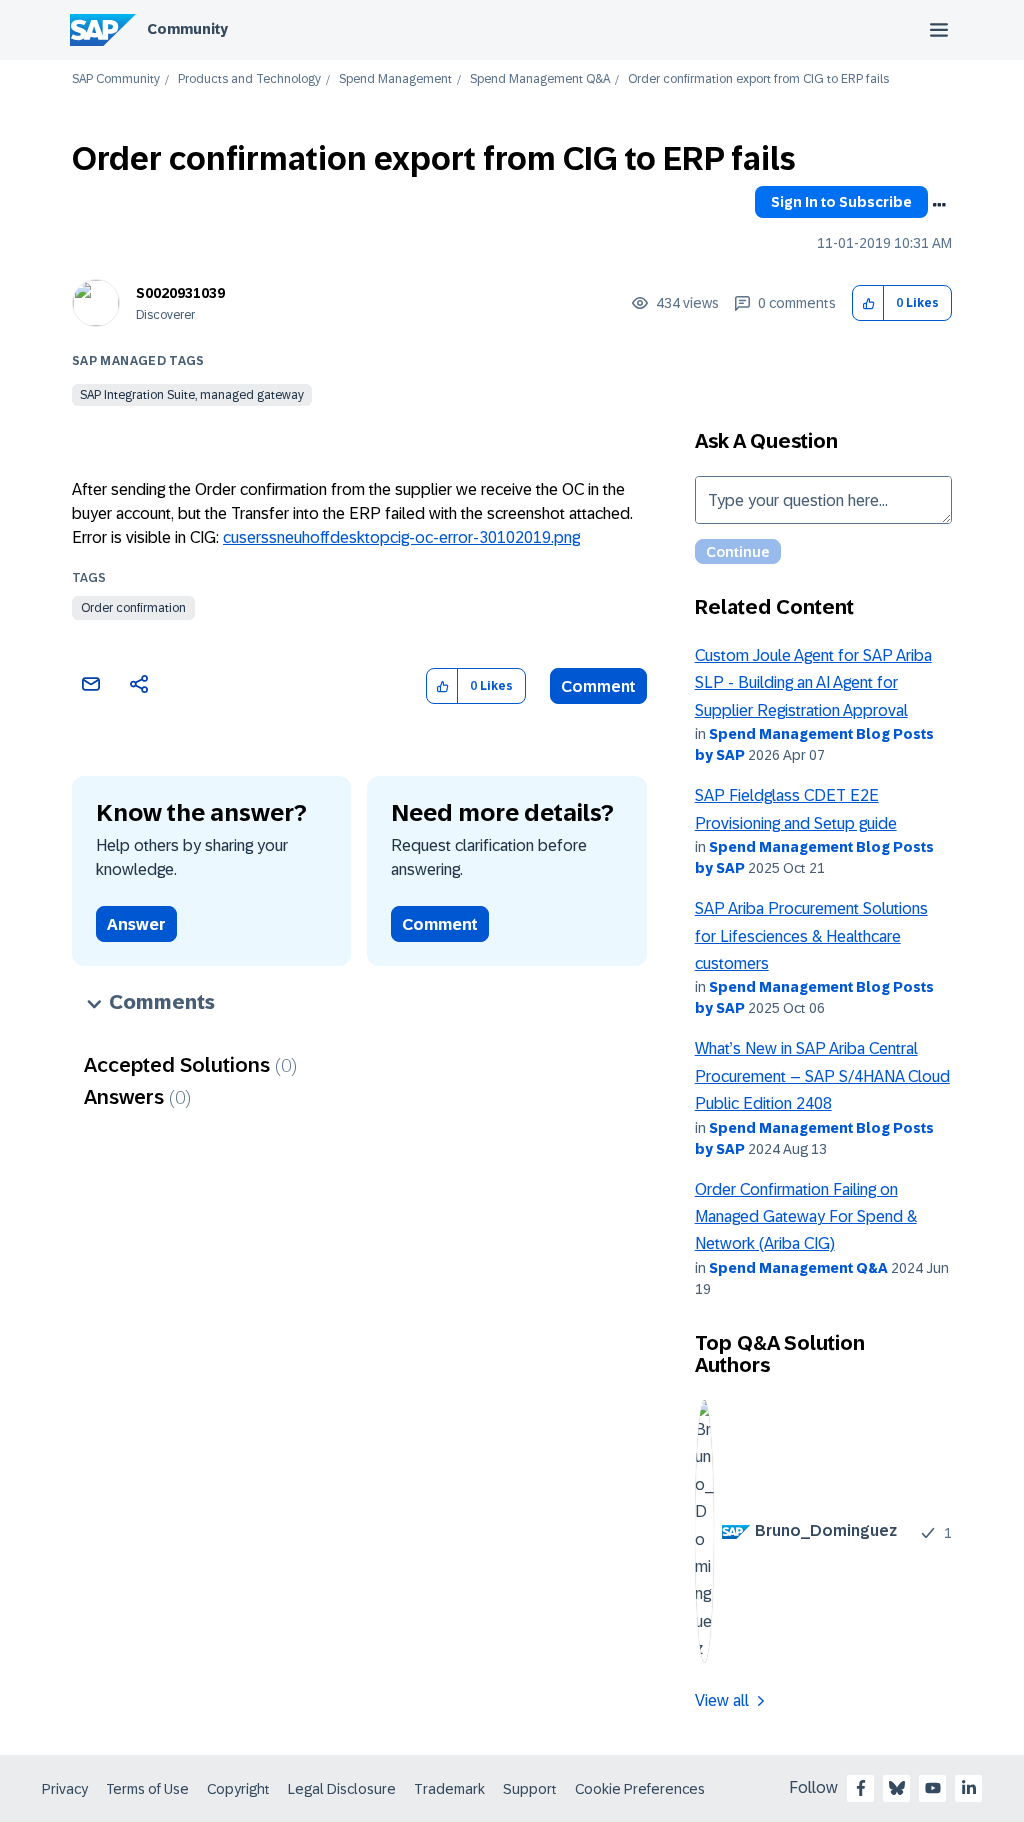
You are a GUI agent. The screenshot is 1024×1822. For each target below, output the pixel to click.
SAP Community (116, 79)
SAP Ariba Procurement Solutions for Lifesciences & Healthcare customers (811, 936)
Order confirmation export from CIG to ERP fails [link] (758, 79)
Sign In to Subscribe (841, 202)
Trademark (449, 1789)
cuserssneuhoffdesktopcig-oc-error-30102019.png (401, 537)
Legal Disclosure (342, 1789)
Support (530, 1789)
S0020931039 (180, 293)
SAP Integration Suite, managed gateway (192, 395)
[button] (868, 303)
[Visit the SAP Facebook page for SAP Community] (861, 1788)
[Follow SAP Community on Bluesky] (897, 1788)
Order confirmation (133, 608)
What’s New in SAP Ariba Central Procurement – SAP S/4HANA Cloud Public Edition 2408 (822, 1076)
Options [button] (939, 205)
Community (187, 29)
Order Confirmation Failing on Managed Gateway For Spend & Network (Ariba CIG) (806, 1217)
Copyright (238, 1789)
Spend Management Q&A (540, 79)
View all (722, 1700)
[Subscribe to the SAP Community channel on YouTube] (933, 1788)
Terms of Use (147, 1789)
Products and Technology (249, 79)
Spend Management (395, 79)
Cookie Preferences (640, 1789)
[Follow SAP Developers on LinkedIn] (969, 1788)
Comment (598, 686)
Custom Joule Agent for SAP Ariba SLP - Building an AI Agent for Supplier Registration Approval (813, 683)
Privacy (65, 1789)
